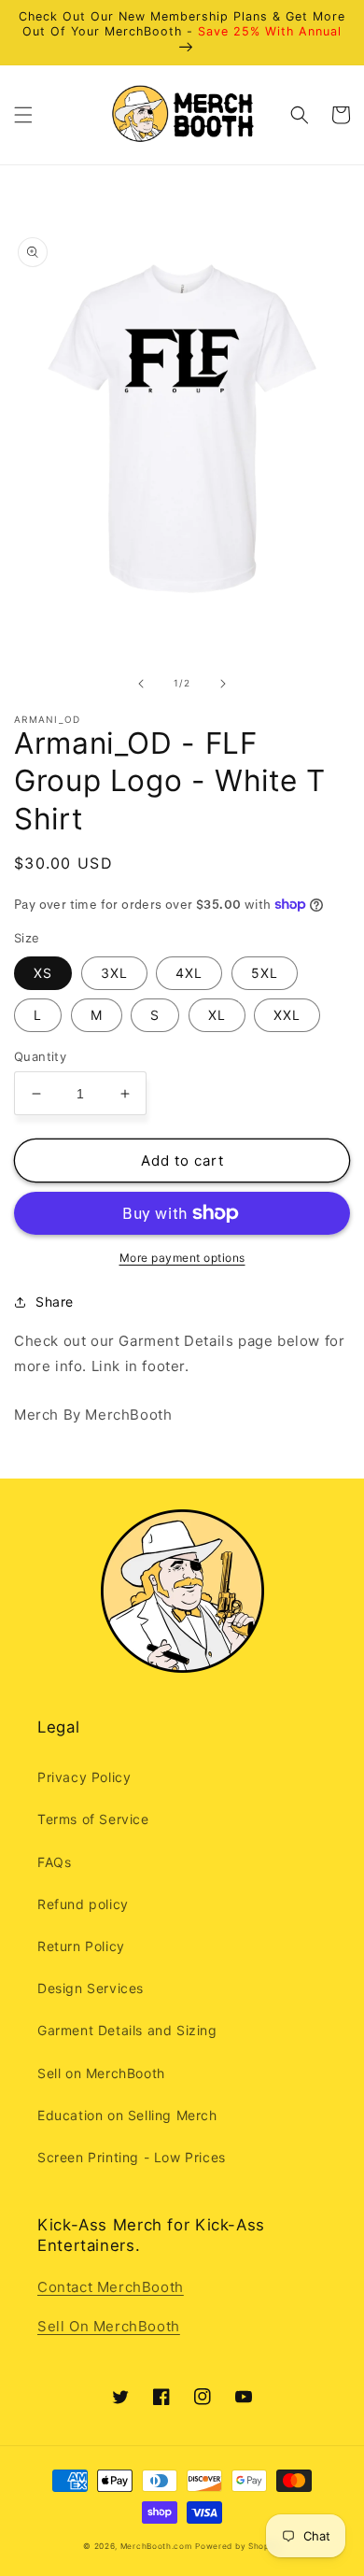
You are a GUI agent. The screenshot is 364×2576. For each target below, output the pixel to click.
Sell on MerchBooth (101, 2073)
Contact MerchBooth (111, 2287)
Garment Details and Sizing (127, 2030)
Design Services (91, 1988)
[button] (23, 115)
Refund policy (83, 1904)
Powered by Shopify (238, 2546)
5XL (265, 973)
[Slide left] (141, 684)
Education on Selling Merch (127, 2115)
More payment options (182, 1258)
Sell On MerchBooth (109, 2326)
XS (43, 973)
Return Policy (81, 1946)
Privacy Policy (84, 1777)
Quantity (40, 1056)
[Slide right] (223, 684)
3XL (114, 973)
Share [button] (55, 1302)
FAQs (54, 1862)
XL (217, 1015)
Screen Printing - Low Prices (132, 2157)
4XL (189, 973)
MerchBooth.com (156, 2546)
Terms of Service (93, 1819)
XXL (287, 1015)
